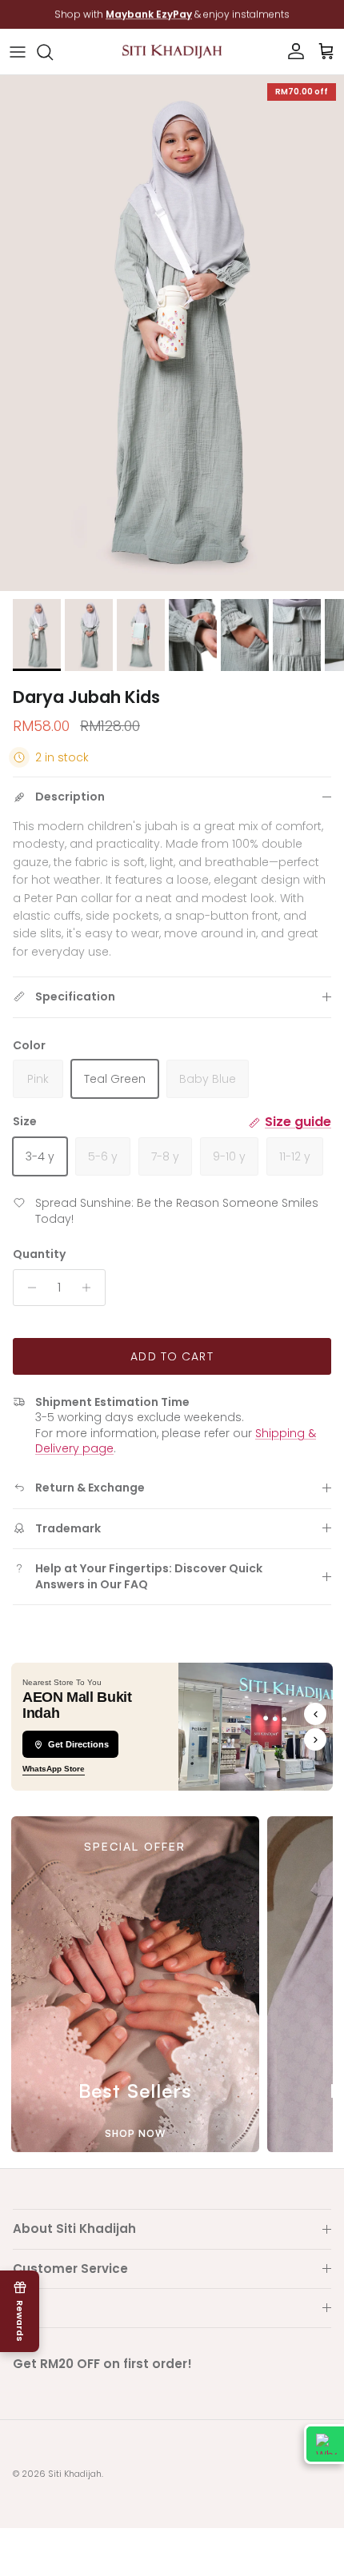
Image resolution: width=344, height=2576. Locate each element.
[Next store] (315, 1739)
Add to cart (172, 1356)
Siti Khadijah (75, 2474)
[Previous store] (315, 1714)
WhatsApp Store (54, 1769)
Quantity (39, 1254)
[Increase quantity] (91, 1288)
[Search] (53, 52)
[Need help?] (324, 2444)
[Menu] (18, 52)
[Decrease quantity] (28, 1288)
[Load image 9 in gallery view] (172, 333)
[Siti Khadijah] (172, 52)
